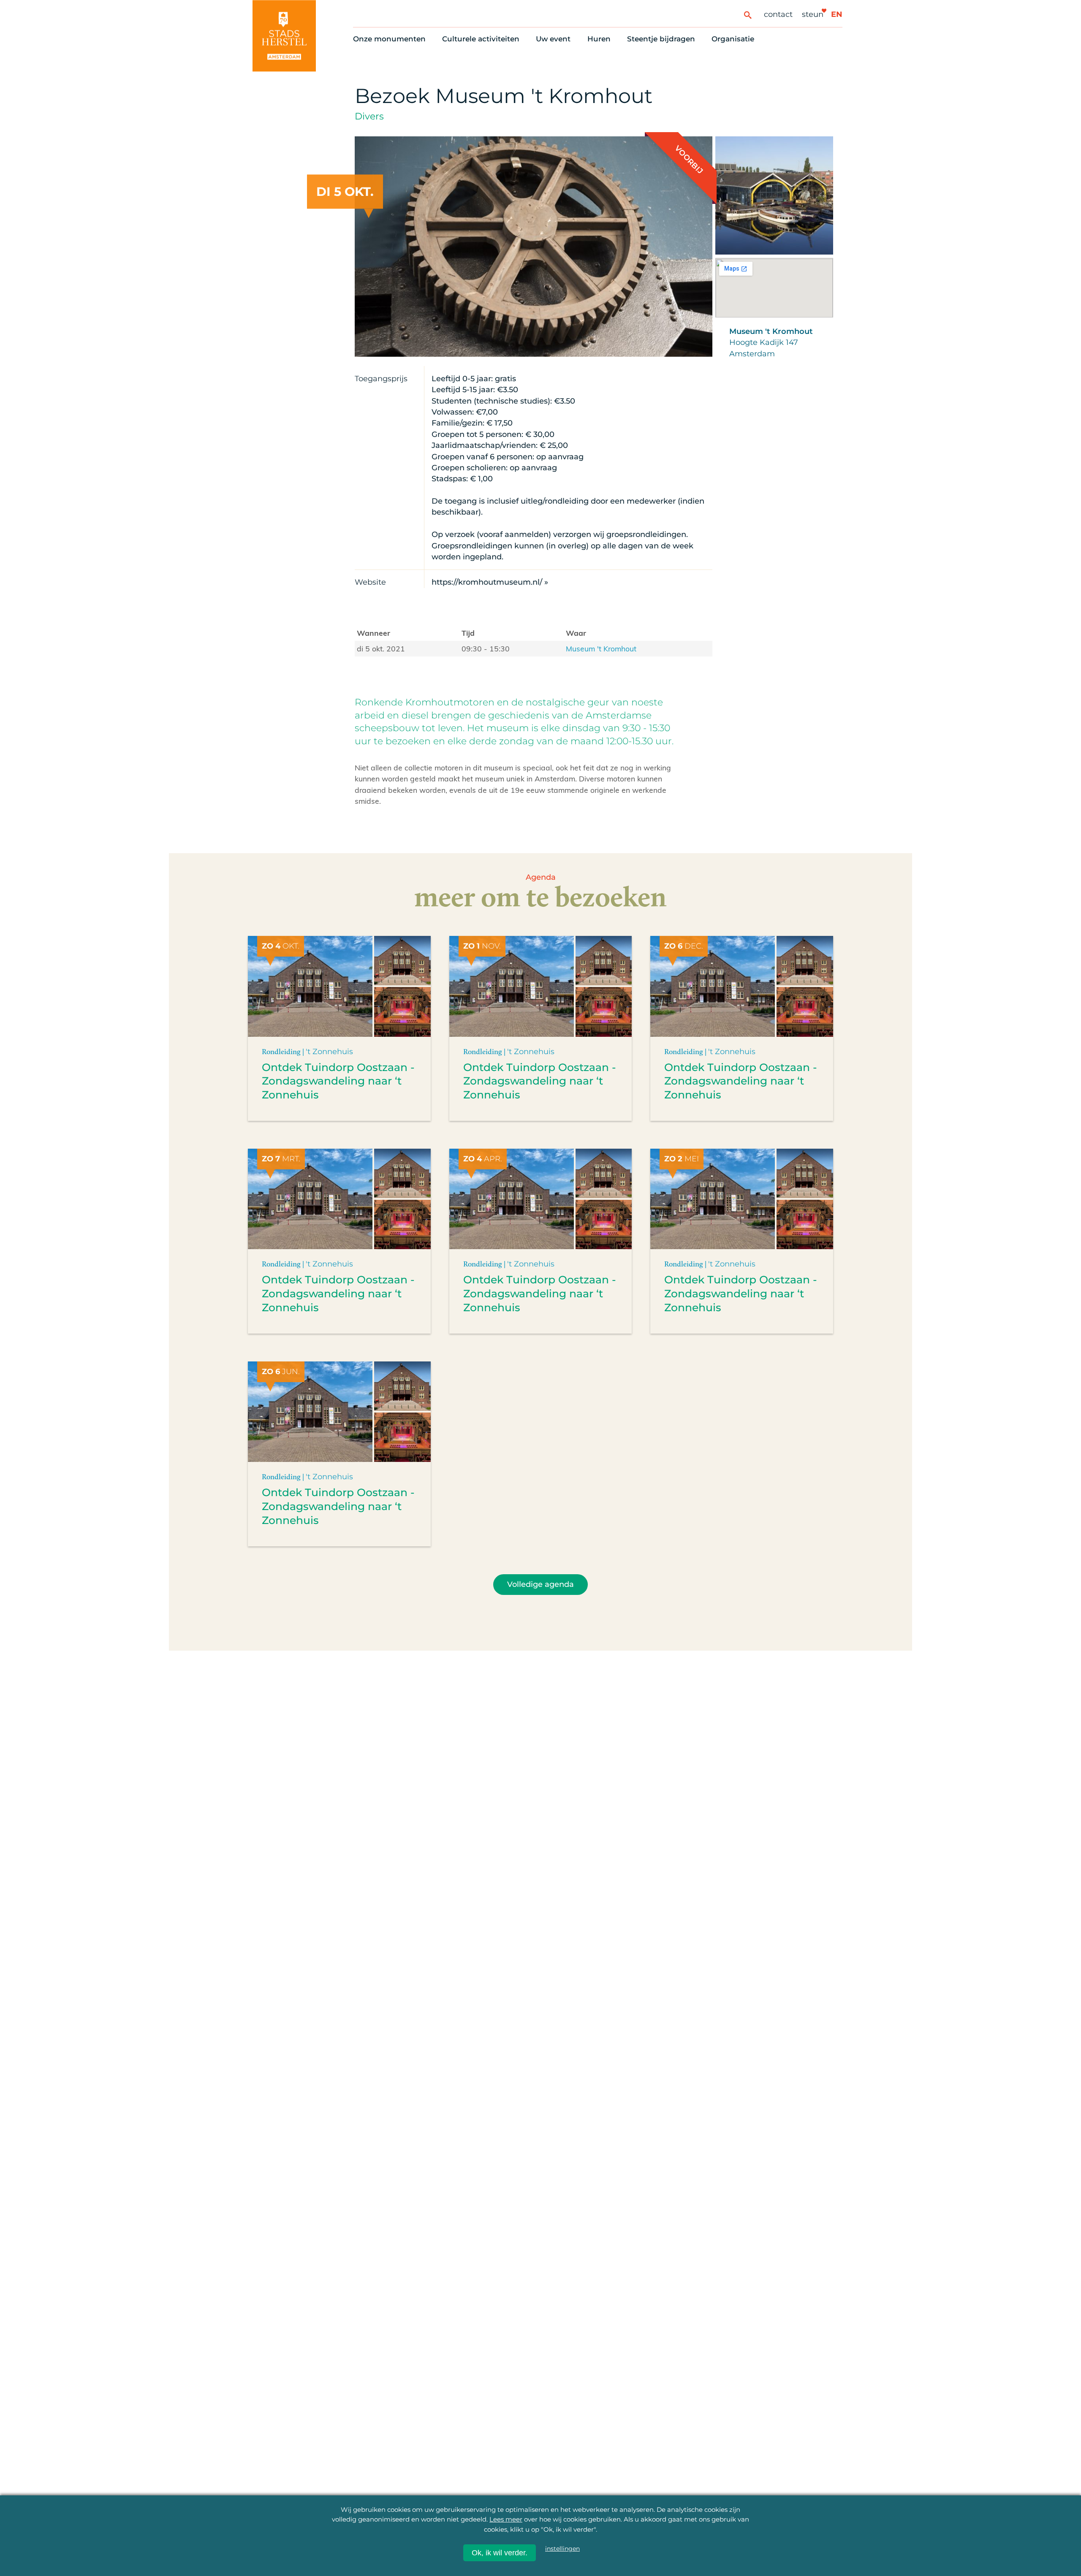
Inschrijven (900, 2516)
